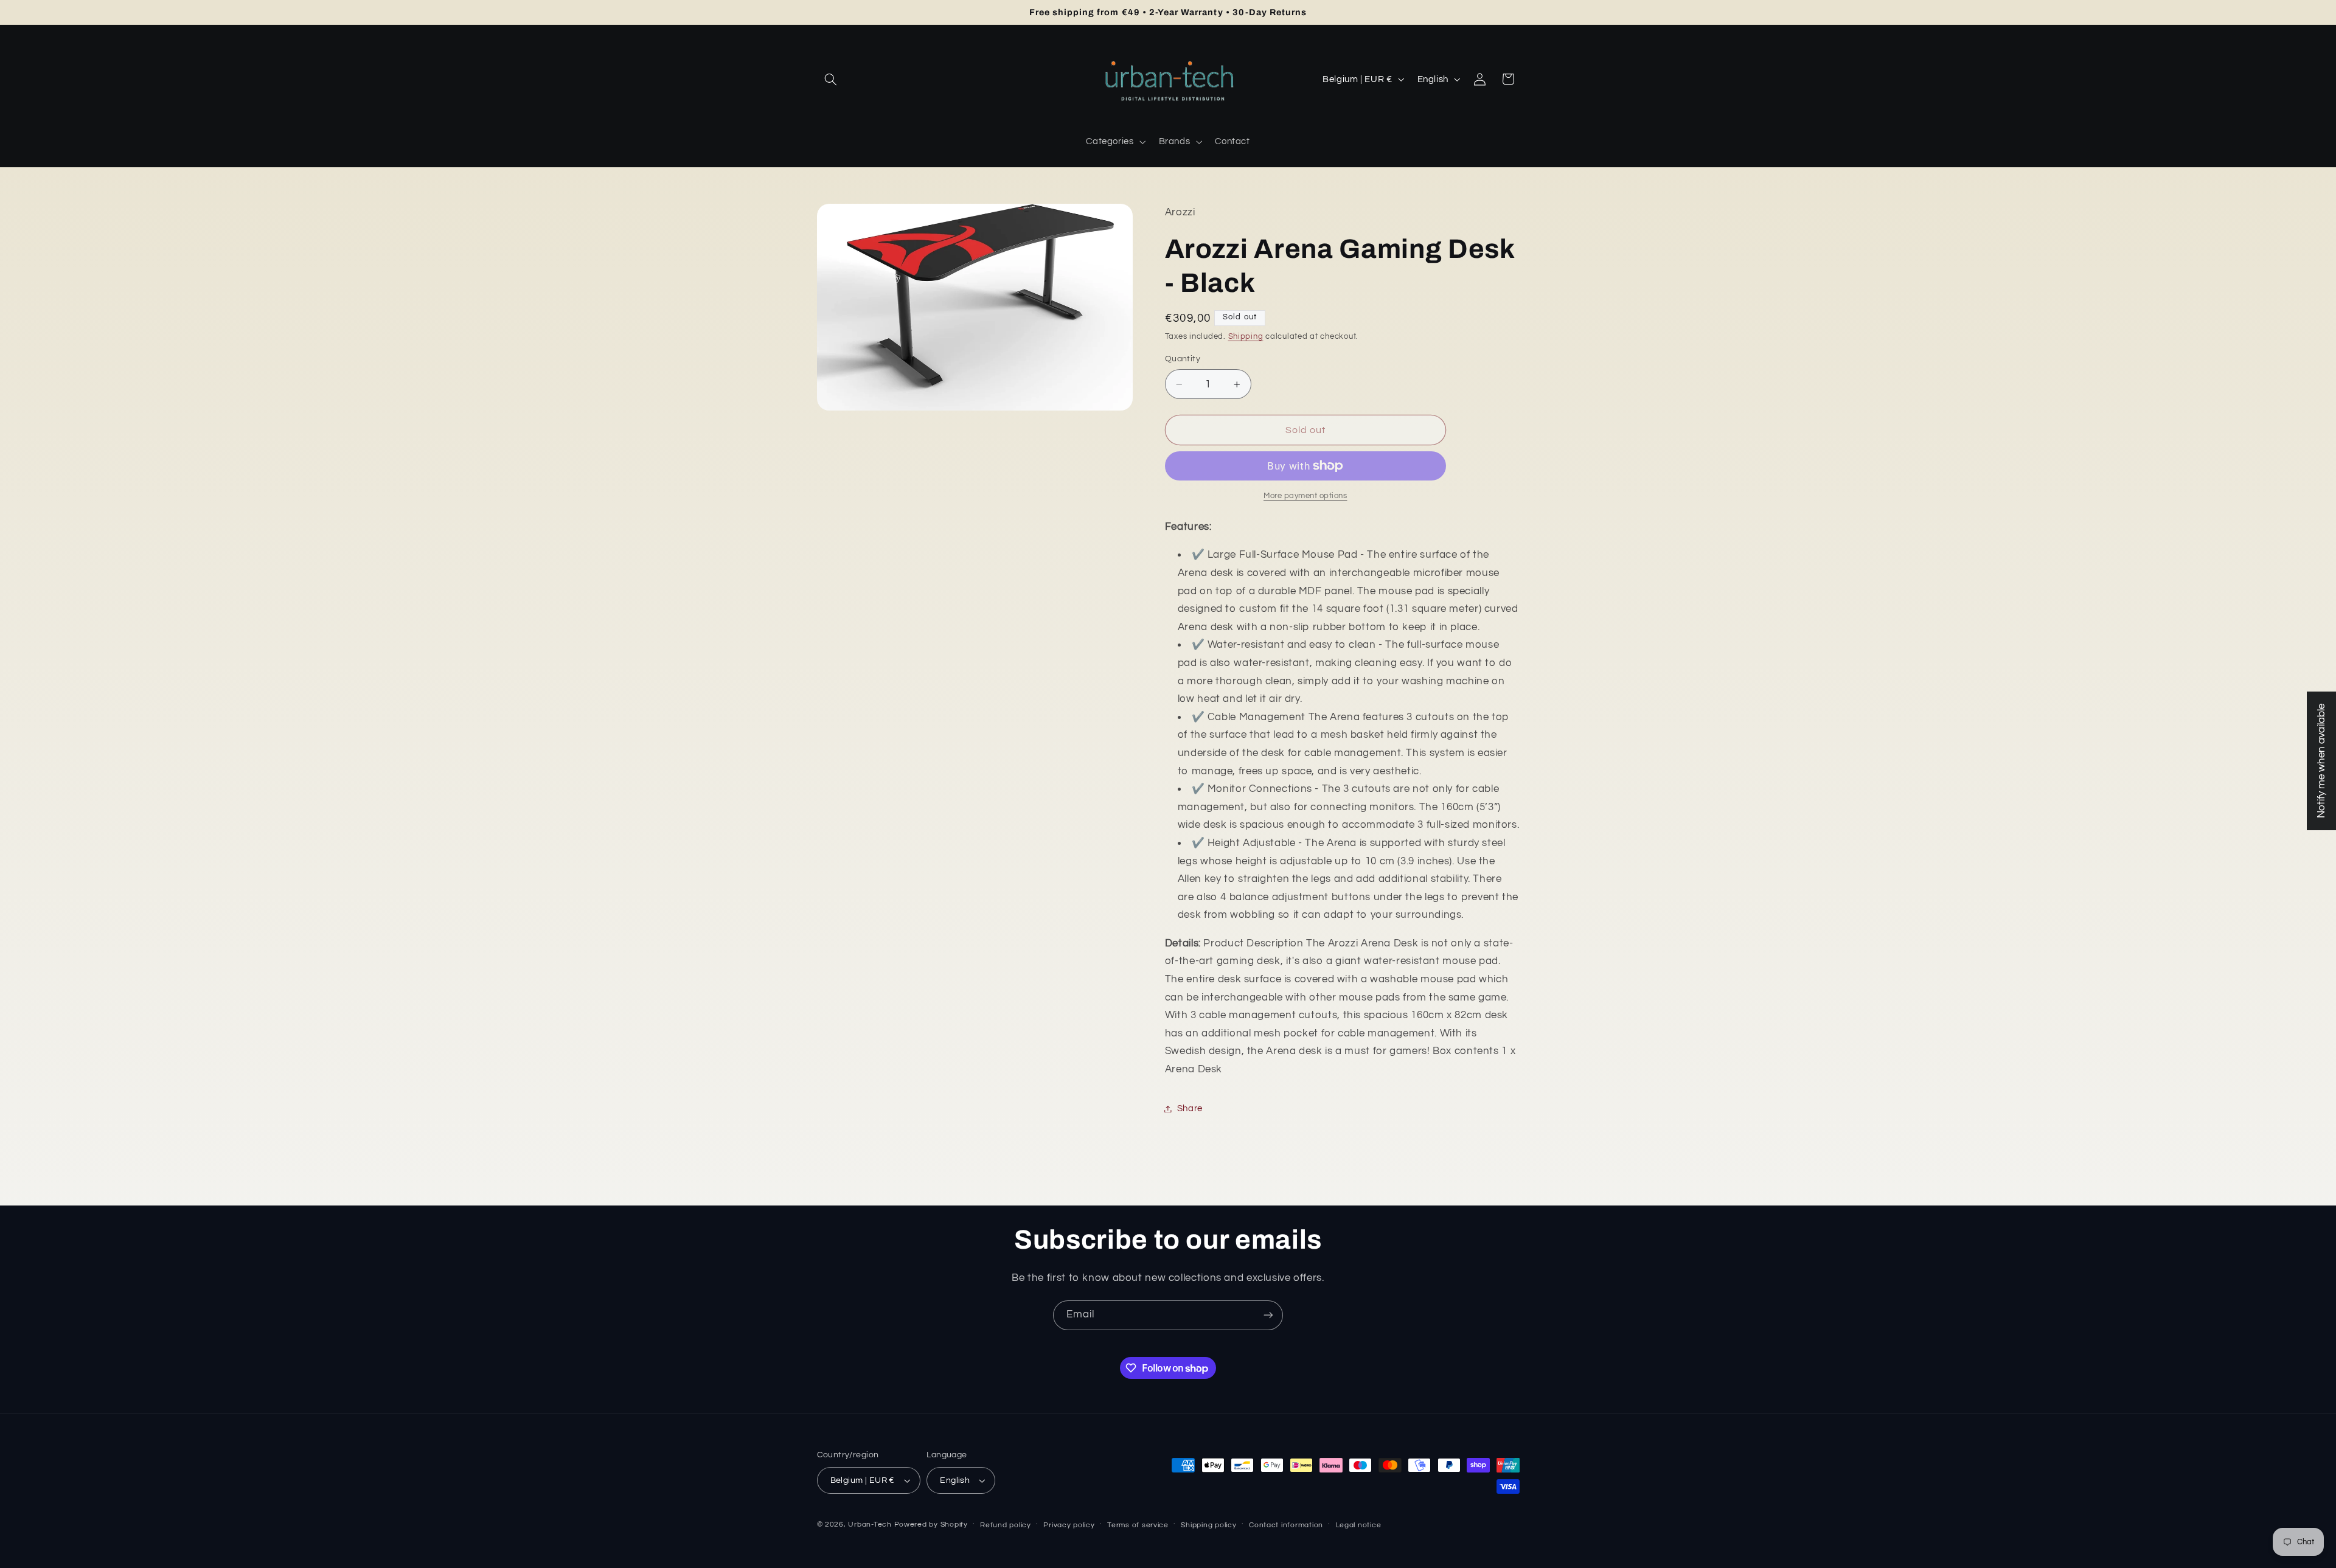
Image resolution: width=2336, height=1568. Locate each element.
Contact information (1286, 1525)
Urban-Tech (870, 1525)
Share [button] (1190, 1108)
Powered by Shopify (931, 1525)
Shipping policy (1208, 1525)
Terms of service (1138, 1525)
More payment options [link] (1305, 496)
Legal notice (1359, 1525)
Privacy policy (1069, 1525)
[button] (831, 79)
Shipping (1246, 337)
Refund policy (1006, 1525)
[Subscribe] (1268, 1315)
